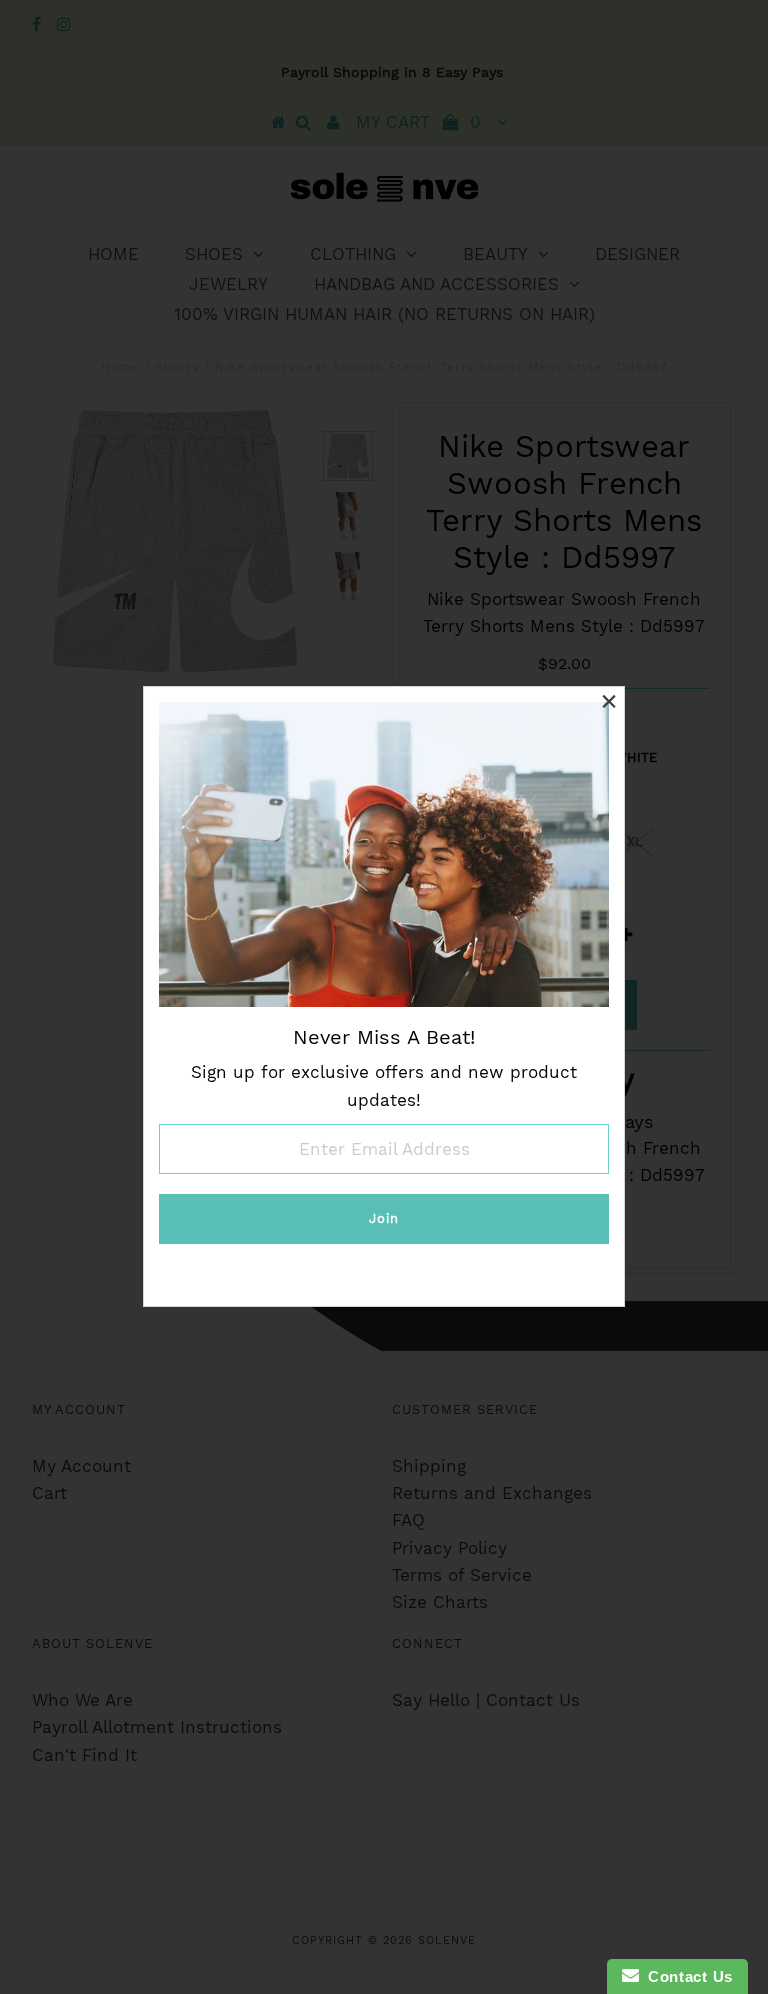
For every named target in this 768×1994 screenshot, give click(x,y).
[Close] (609, 702)
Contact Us (686, 1976)
